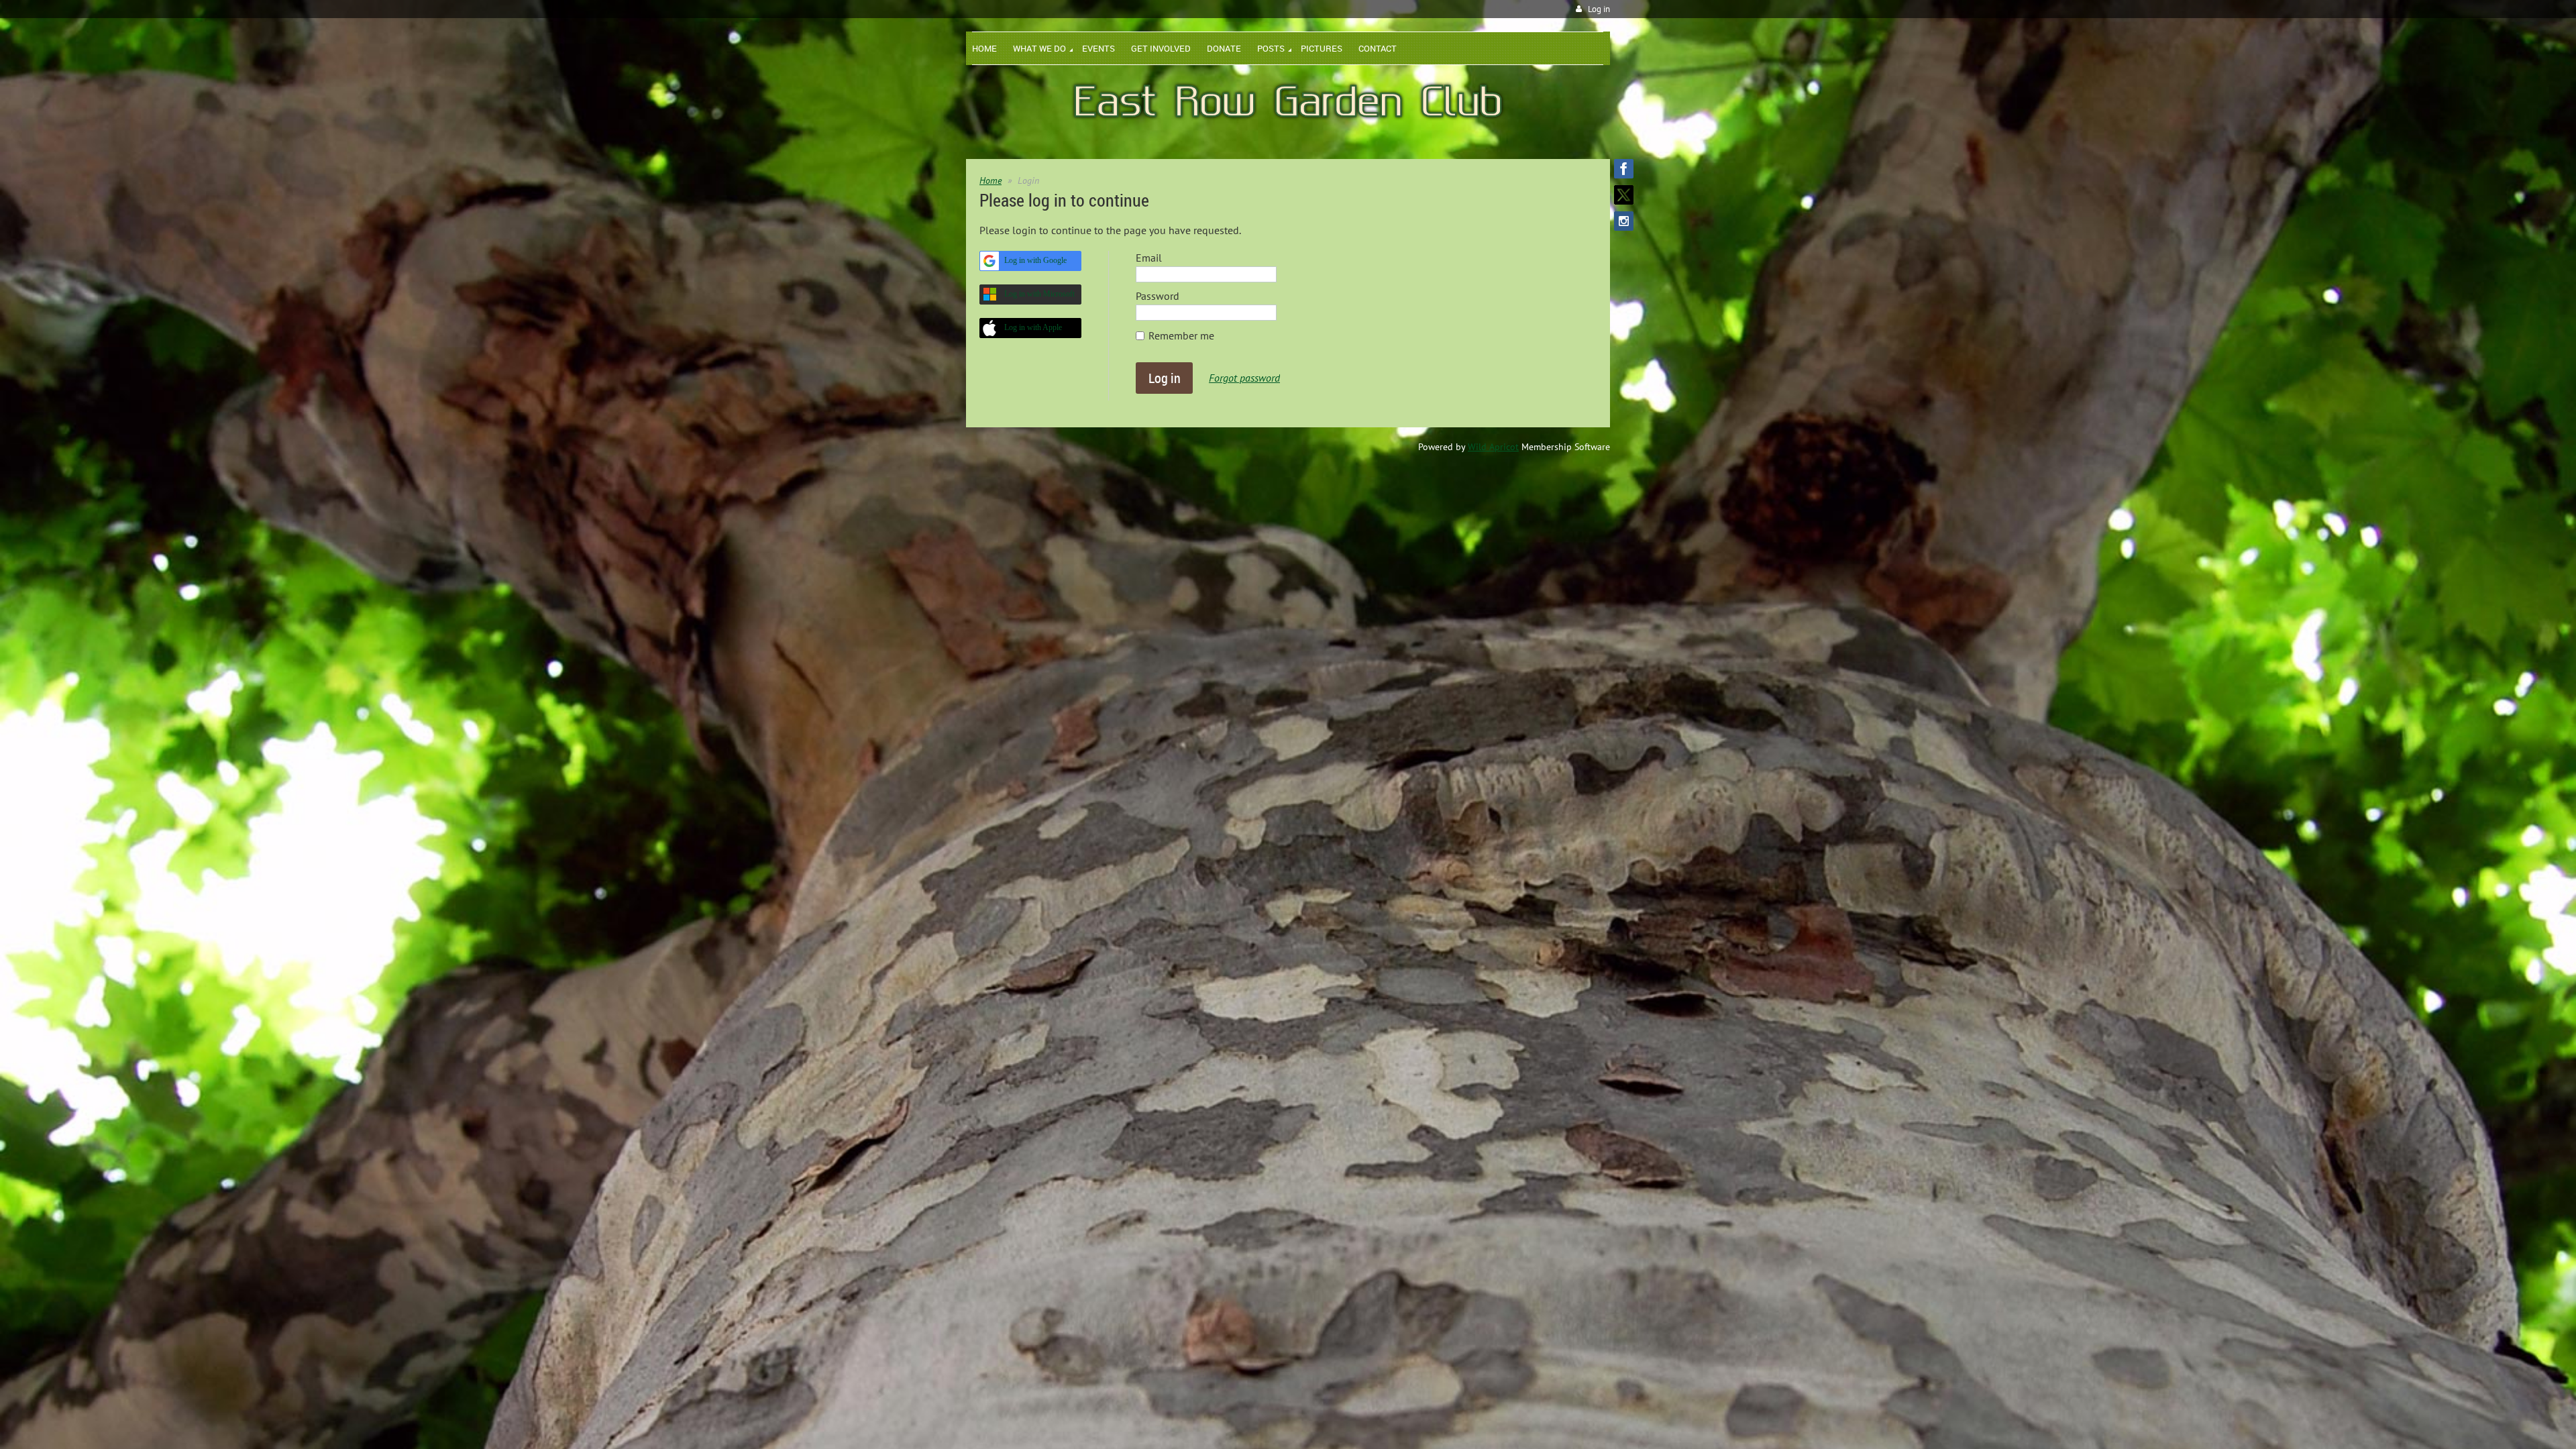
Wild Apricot (1493, 447)
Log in (1599, 9)
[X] (1624, 195)
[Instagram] (1624, 221)
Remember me (1181, 335)
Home (990, 180)
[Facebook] (1624, 169)
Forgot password (1244, 378)
